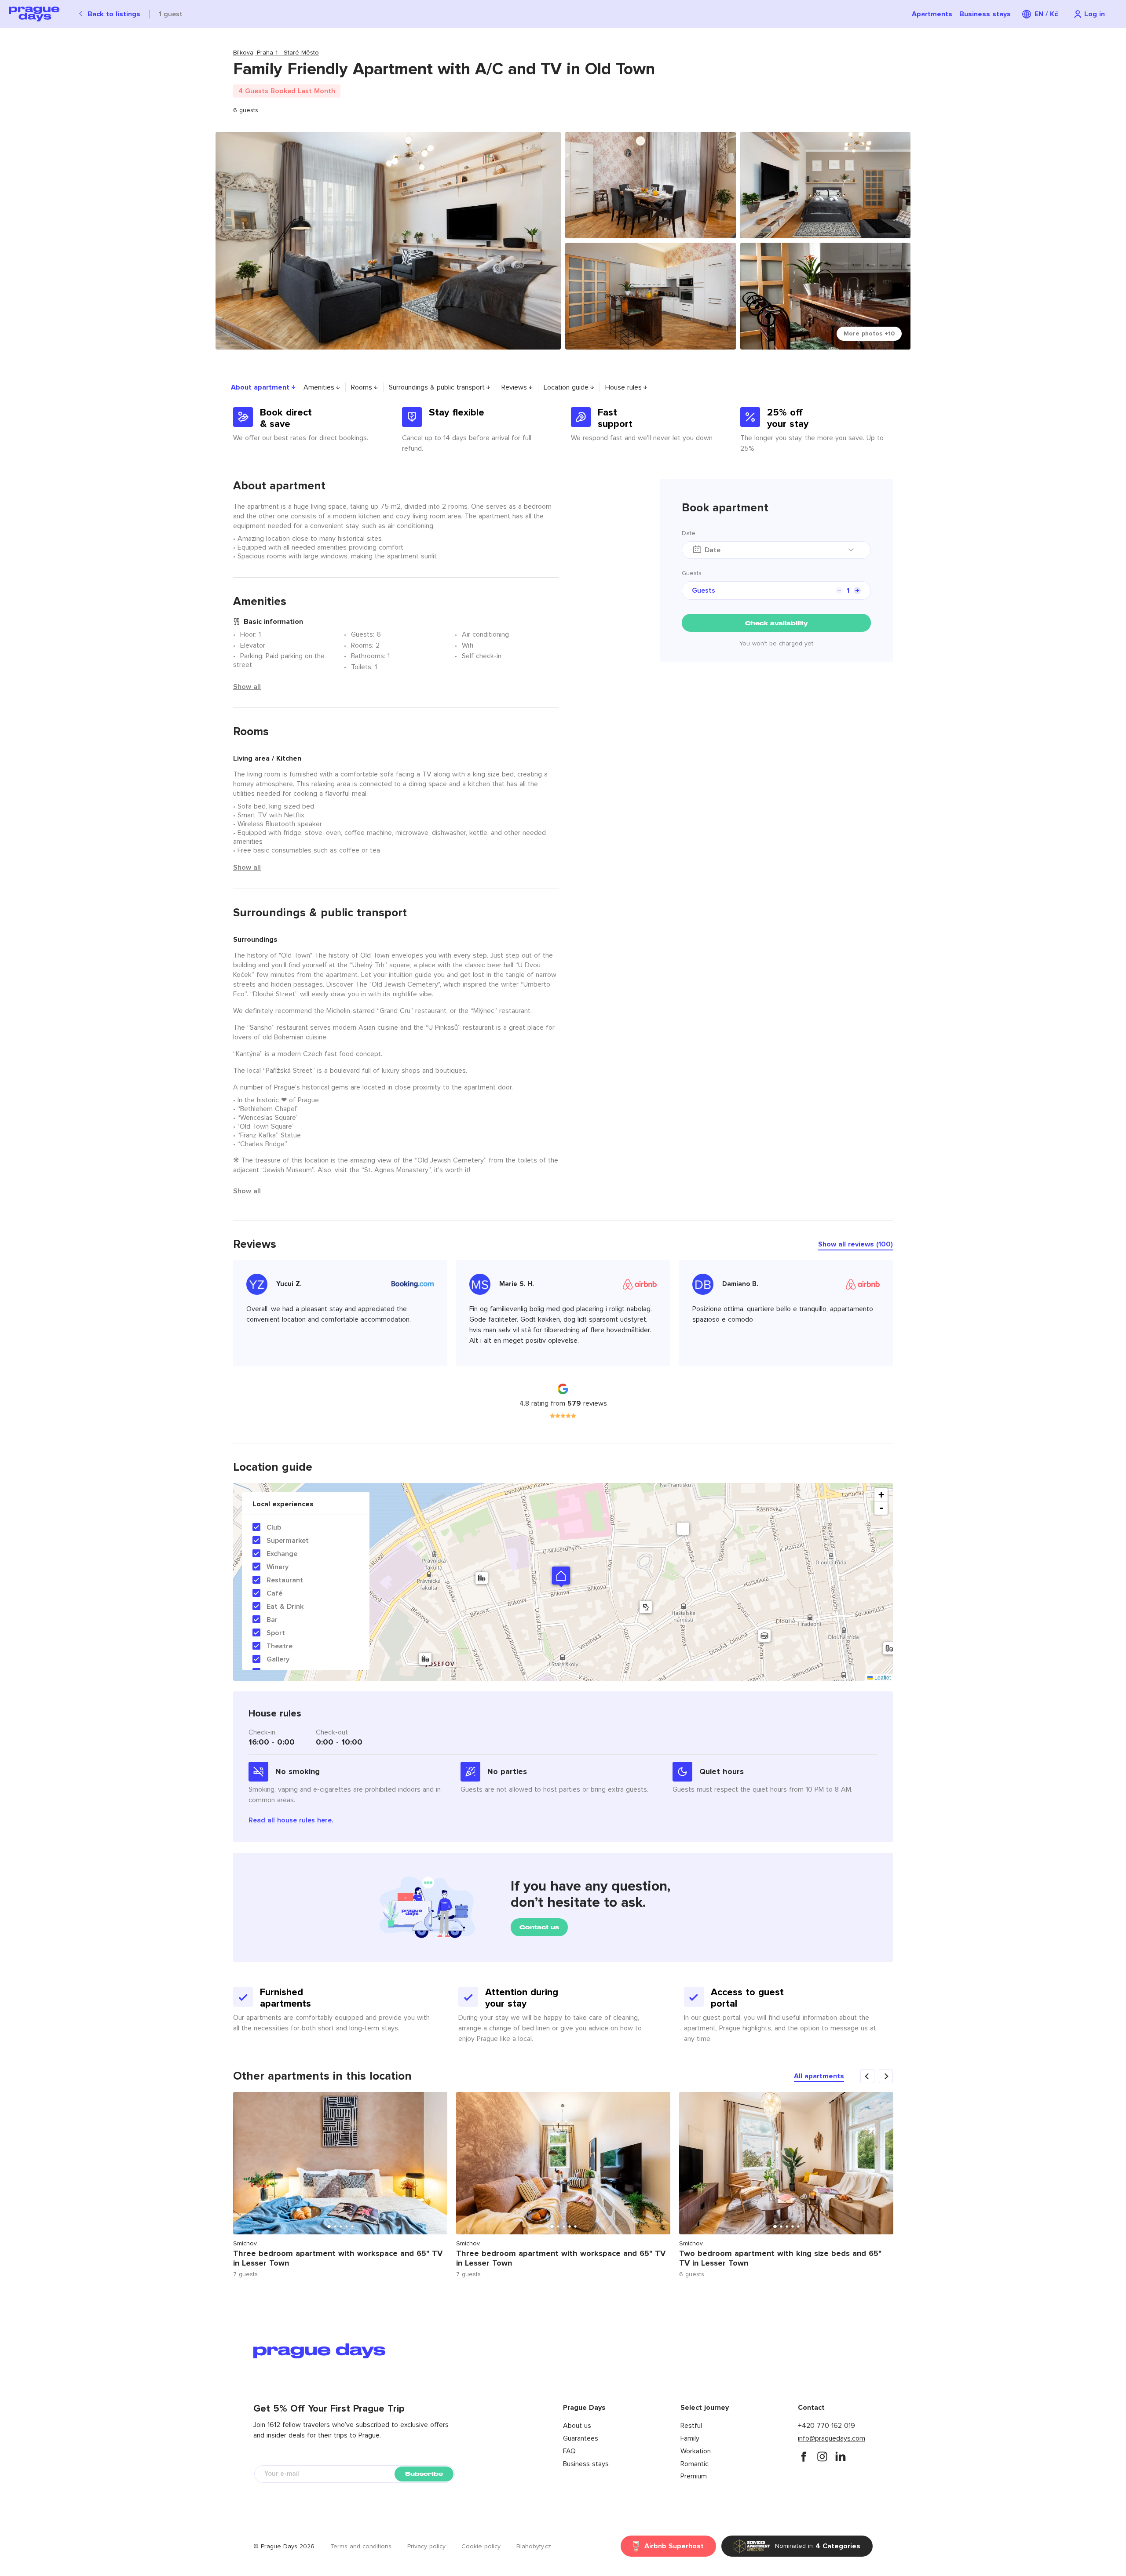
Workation (696, 2451)
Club (274, 1527)
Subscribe (424, 2474)
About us (577, 2426)
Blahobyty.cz (534, 2547)
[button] (561, 1576)
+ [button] (881, 1495)
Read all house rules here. (291, 1820)
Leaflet (882, 1677)
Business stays (985, 14)
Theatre (280, 1646)
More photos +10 (869, 334)
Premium (694, 2476)
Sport (276, 1633)
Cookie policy (481, 2547)
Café (274, 1593)
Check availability (776, 623)
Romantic (695, 2464)
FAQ (569, 2451)
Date (689, 533)
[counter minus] (839, 590)
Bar (272, 1620)
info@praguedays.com (832, 2438)
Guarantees (581, 2438)
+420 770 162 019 (826, 2426)
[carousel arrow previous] (867, 2076)
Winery (278, 1567)
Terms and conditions (361, 2547)
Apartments (932, 14)
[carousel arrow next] (886, 2076)
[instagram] (822, 2456)
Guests (692, 573)
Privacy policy (426, 2547)
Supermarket (288, 1541)
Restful (691, 2426)
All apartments (819, 2076)
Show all (247, 687)
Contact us (539, 1927)
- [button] (881, 1508)
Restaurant (285, 1580)
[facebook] (804, 2456)
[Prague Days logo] (34, 14)
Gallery (278, 1659)
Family (690, 2438)
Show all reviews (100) (855, 1244)
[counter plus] (857, 590)
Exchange (282, 1554)
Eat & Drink (285, 1607)
